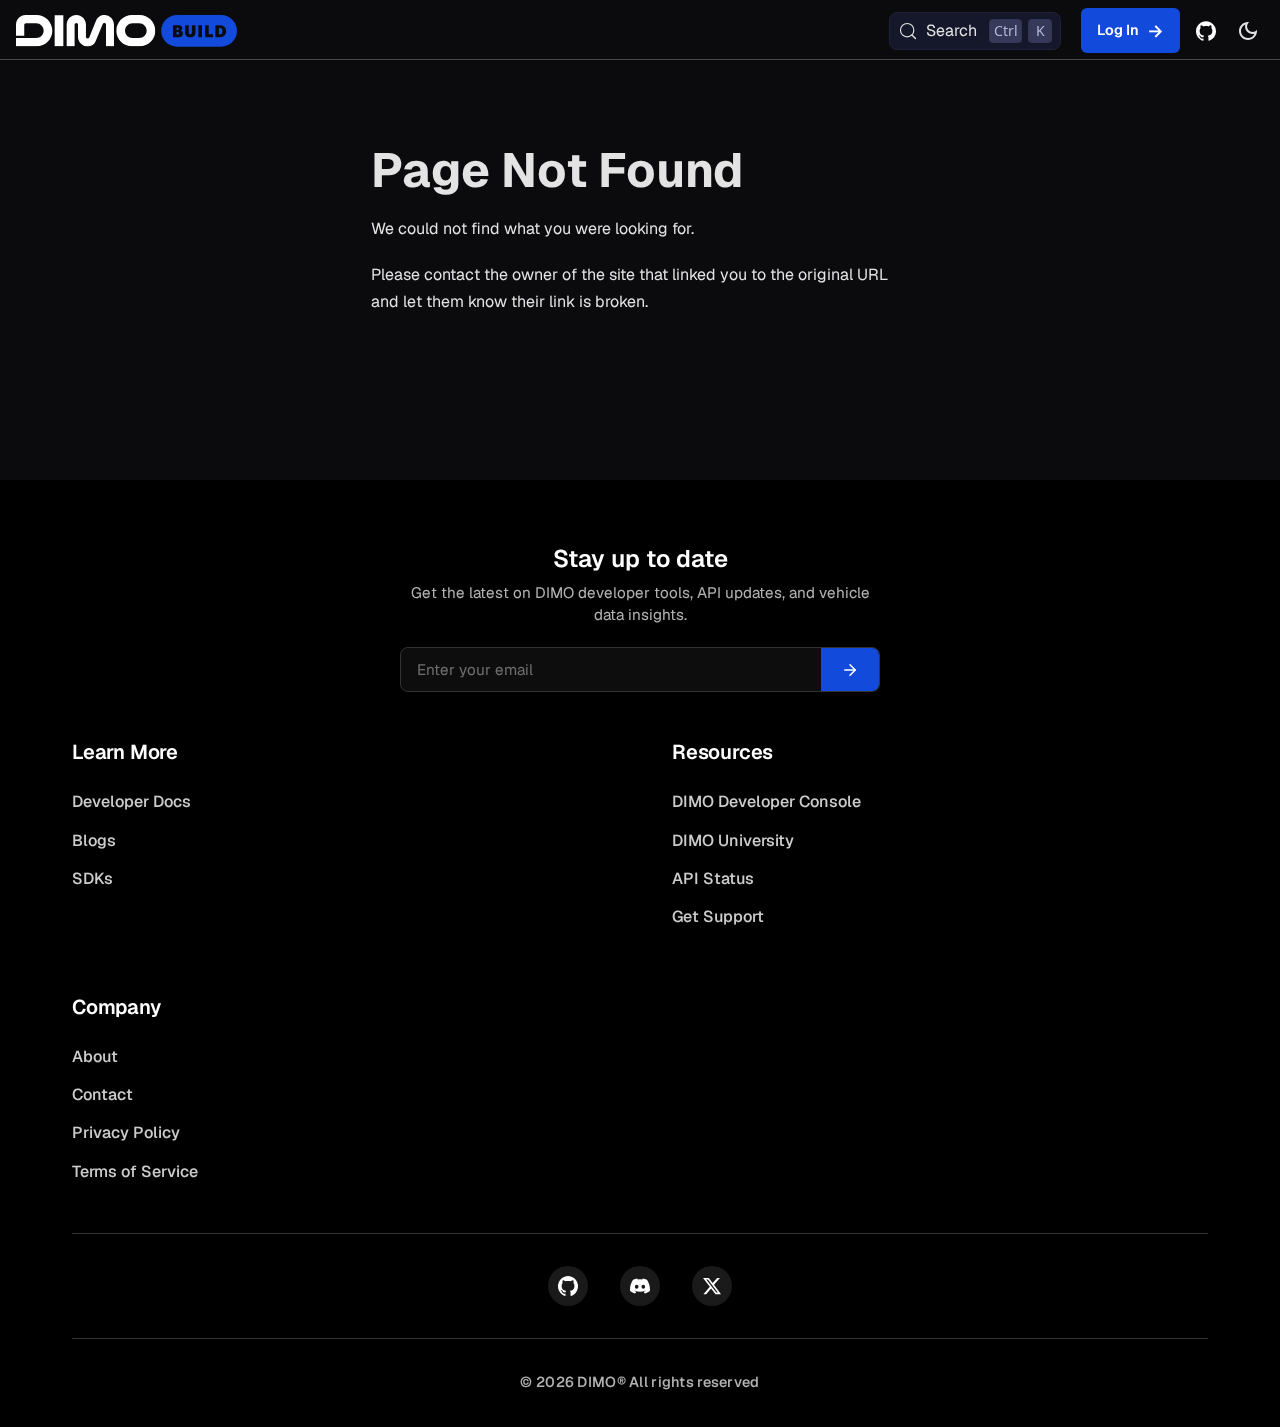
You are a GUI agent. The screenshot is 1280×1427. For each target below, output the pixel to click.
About (95, 1056)
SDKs (92, 878)
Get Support (718, 916)
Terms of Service (135, 1171)
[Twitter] (712, 1286)
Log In (1118, 30)
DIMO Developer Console (766, 801)
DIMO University (733, 840)
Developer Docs (131, 801)
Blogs (94, 840)
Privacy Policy (126, 1132)
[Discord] (640, 1286)
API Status (713, 878)
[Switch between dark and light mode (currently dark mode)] (1248, 31)
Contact (102, 1094)
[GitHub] (1206, 31)
